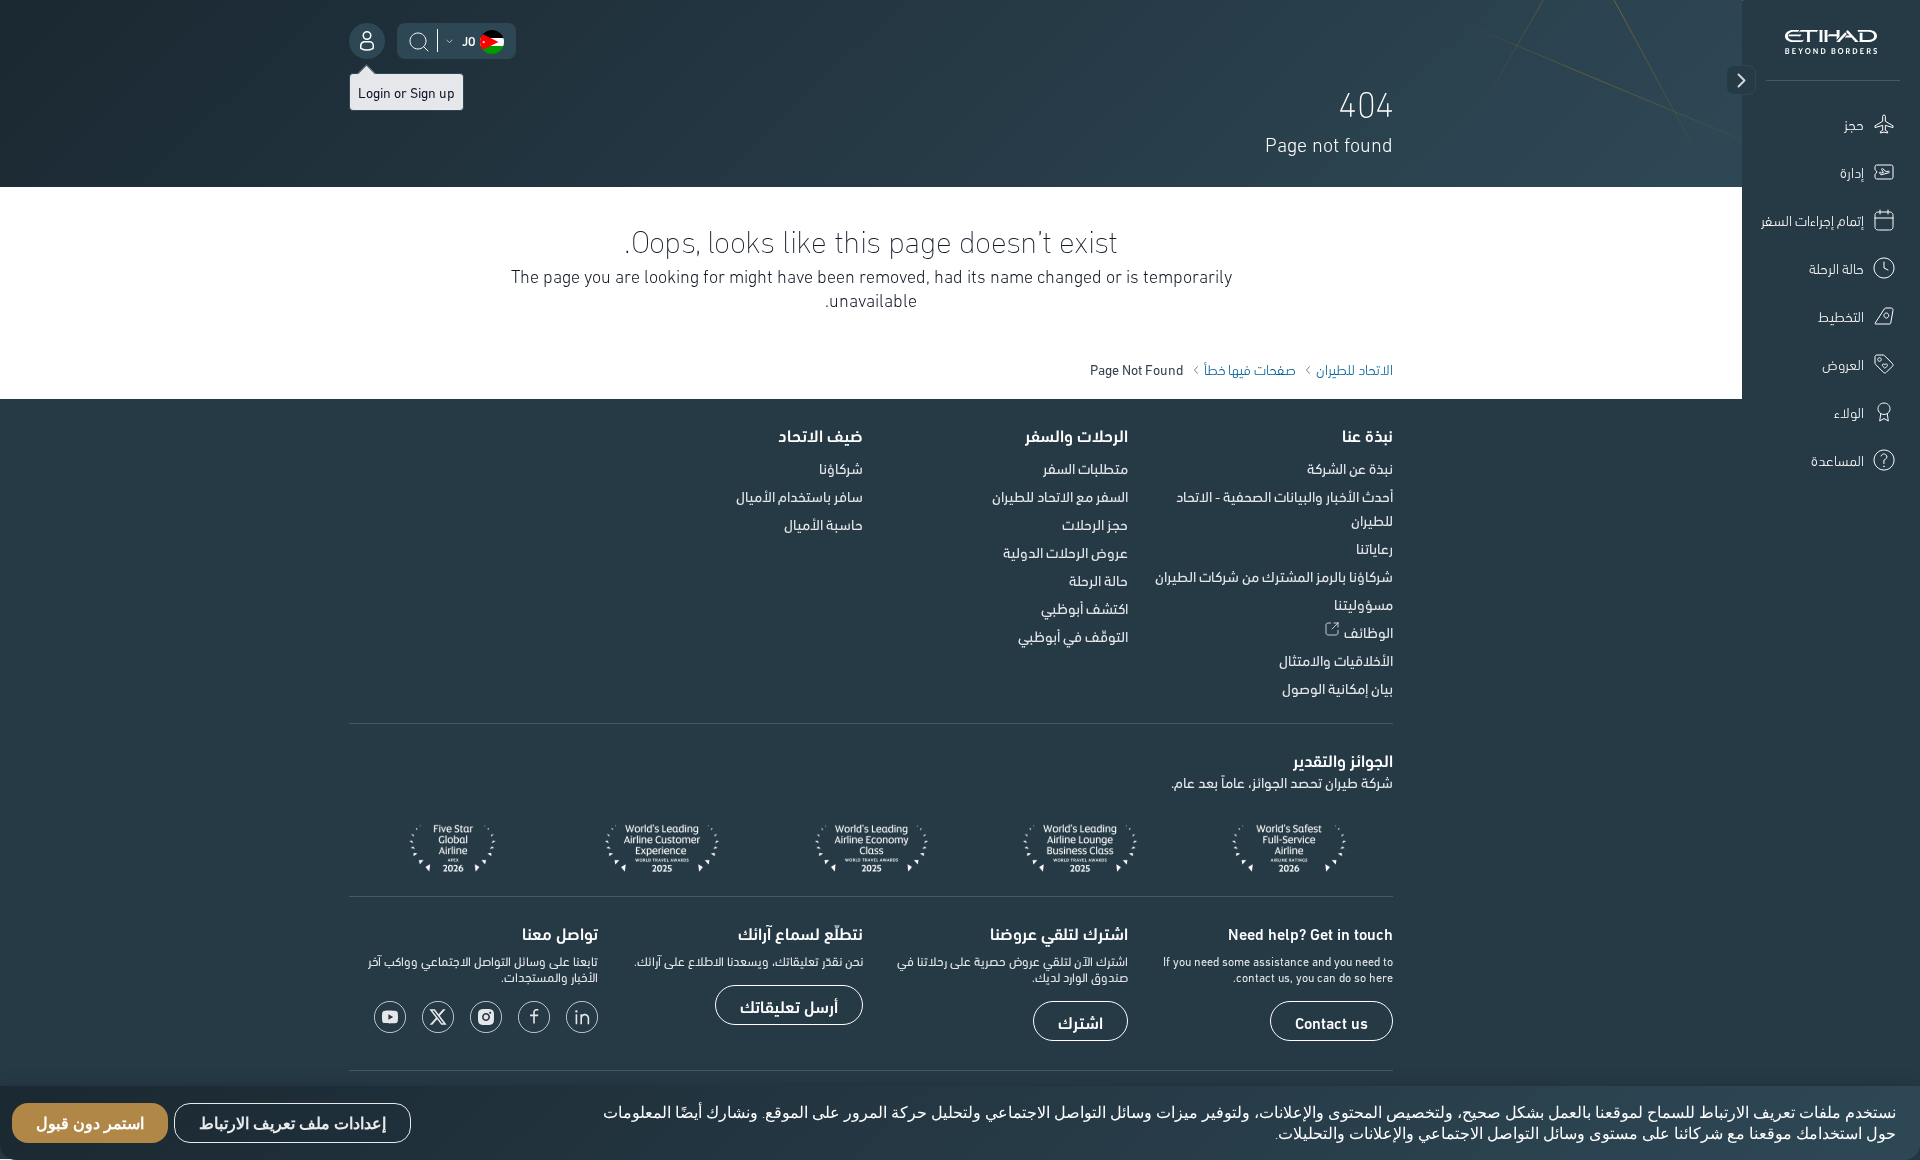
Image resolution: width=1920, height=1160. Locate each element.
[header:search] (419, 39)
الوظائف (1368, 632)
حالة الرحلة (1098, 580)
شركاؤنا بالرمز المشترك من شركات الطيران (1274, 576)
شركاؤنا (841, 468)
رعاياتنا (1374, 548)
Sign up (432, 92)
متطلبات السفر (1085, 468)
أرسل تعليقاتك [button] (789, 1006)
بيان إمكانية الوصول (1337, 688)
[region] (960, 1123)
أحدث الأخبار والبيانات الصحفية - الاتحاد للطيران (1284, 508)
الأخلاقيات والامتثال (1336, 660)
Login (374, 92)
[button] (1741, 80)
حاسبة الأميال (823, 524)
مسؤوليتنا (1363, 604)
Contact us (1331, 1022)
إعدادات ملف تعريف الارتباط (292, 1123)
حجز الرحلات (1095, 524)
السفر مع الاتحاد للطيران (1060, 496)
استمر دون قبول (90, 1123)
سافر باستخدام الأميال (799, 496)
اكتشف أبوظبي (1084, 608)
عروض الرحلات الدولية (1065, 552)
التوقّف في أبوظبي (1073, 636)
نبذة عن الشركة (1350, 468)
